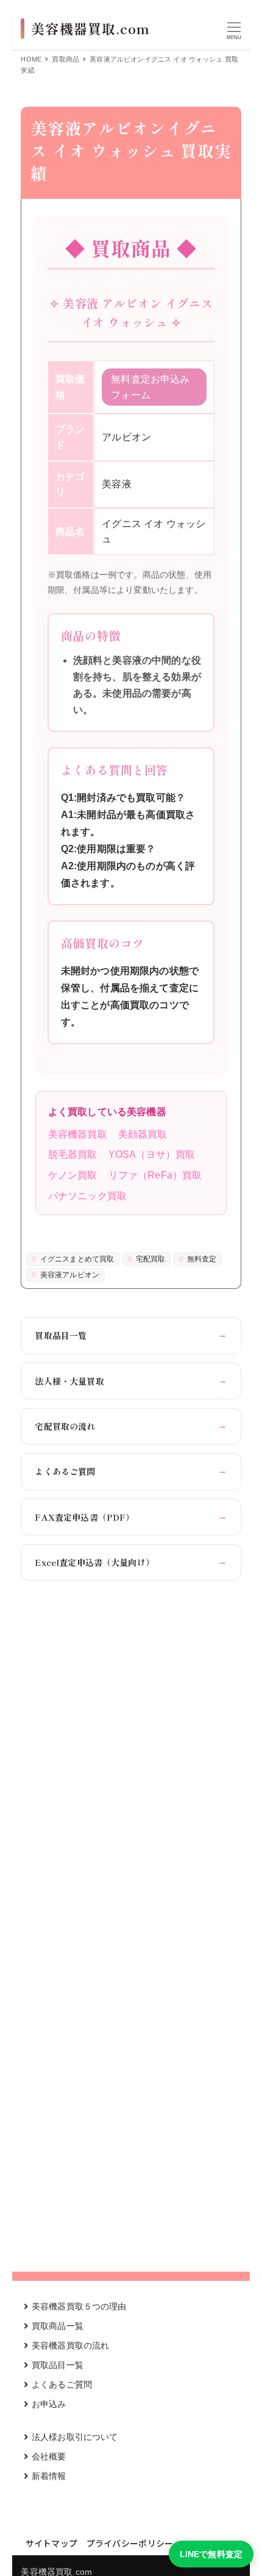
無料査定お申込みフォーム (150, 387)
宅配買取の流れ (131, 1426)
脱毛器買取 (73, 1154)
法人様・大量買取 (131, 1381)
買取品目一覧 (131, 1335)
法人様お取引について (75, 2437)
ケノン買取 (73, 1175)
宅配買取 (150, 1259)
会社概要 (49, 2456)
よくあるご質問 (131, 1471)
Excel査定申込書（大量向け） (131, 1562)
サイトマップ (52, 2543)
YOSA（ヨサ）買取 (152, 1154)
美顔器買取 (143, 1134)
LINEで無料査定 (211, 2554)
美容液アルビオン (69, 1275)
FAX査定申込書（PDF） (131, 1517)
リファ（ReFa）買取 (155, 1175)
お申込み (49, 2404)
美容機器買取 (78, 1134)
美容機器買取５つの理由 (79, 2306)
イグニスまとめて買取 (76, 1259)
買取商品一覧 (58, 2326)
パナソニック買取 (87, 1196)
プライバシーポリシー (130, 2543)
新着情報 (49, 2476)
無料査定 (201, 1259)
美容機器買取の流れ (70, 2345)
